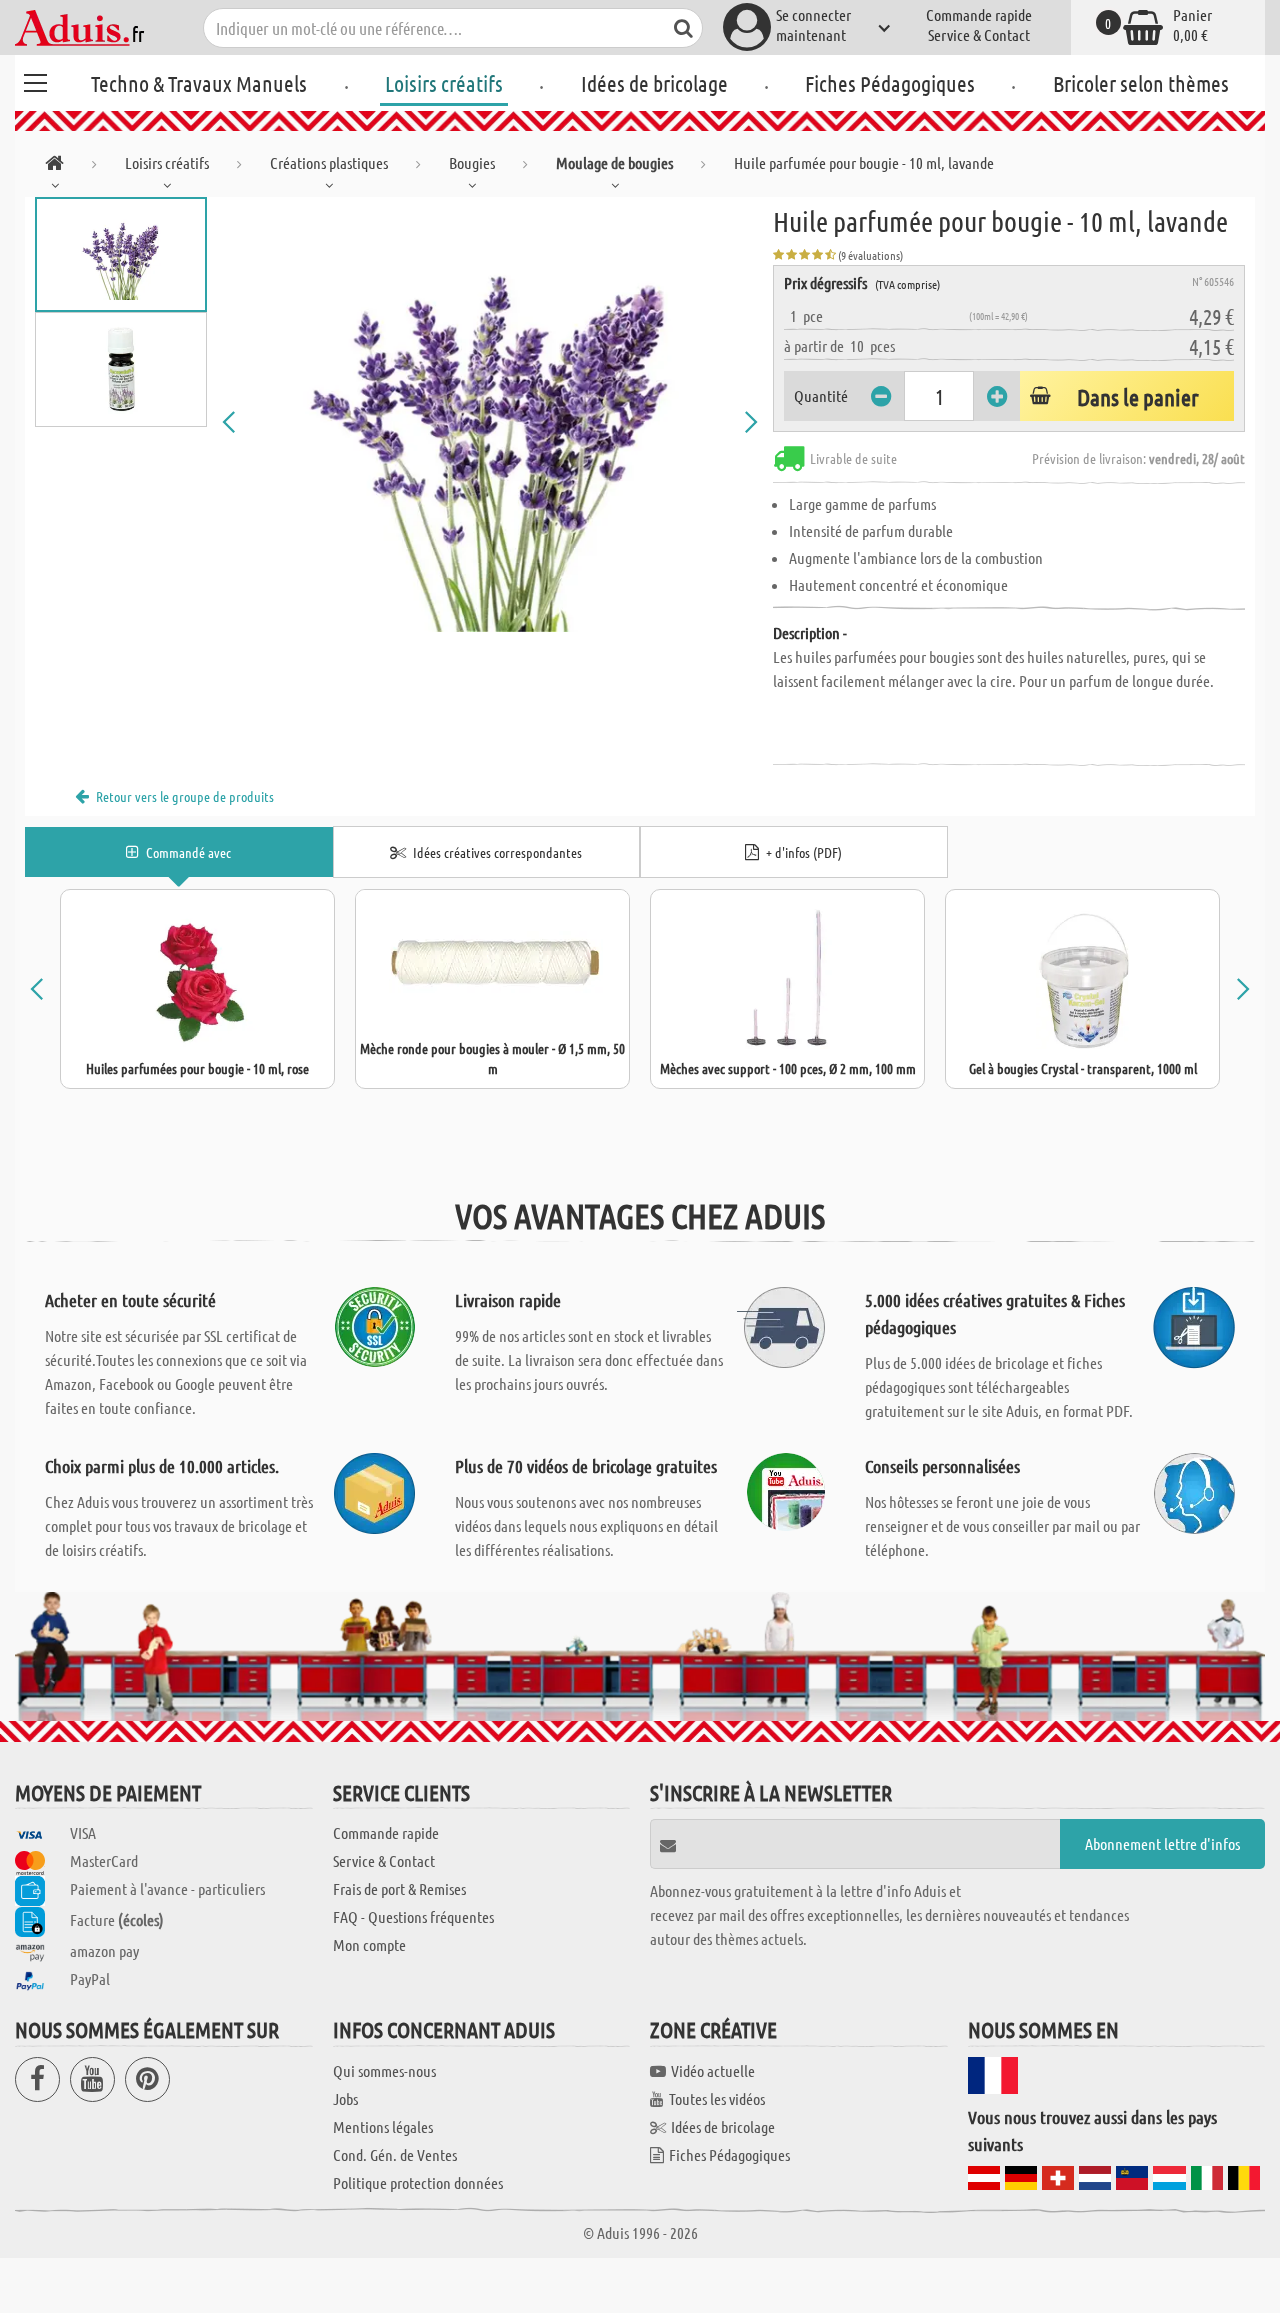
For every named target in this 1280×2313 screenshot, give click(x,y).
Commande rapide (979, 14)
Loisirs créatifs (444, 83)
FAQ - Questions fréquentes (413, 1916)
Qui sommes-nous (384, 2070)
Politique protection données (418, 2182)
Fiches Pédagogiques (890, 83)
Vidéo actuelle (713, 2070)
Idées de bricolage (654, 83)
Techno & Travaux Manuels (199, 83)
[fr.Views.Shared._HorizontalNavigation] (54, 166)
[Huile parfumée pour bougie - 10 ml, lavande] (490, 422)
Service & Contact (979, 34)
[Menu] (35, 80)
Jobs (345, 2098)
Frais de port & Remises (399, 1888)
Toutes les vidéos (717, 2098)
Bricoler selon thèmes (1141, 83)
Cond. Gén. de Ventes (395, 2154)
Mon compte (369, 1944)
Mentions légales (383, 2126)
